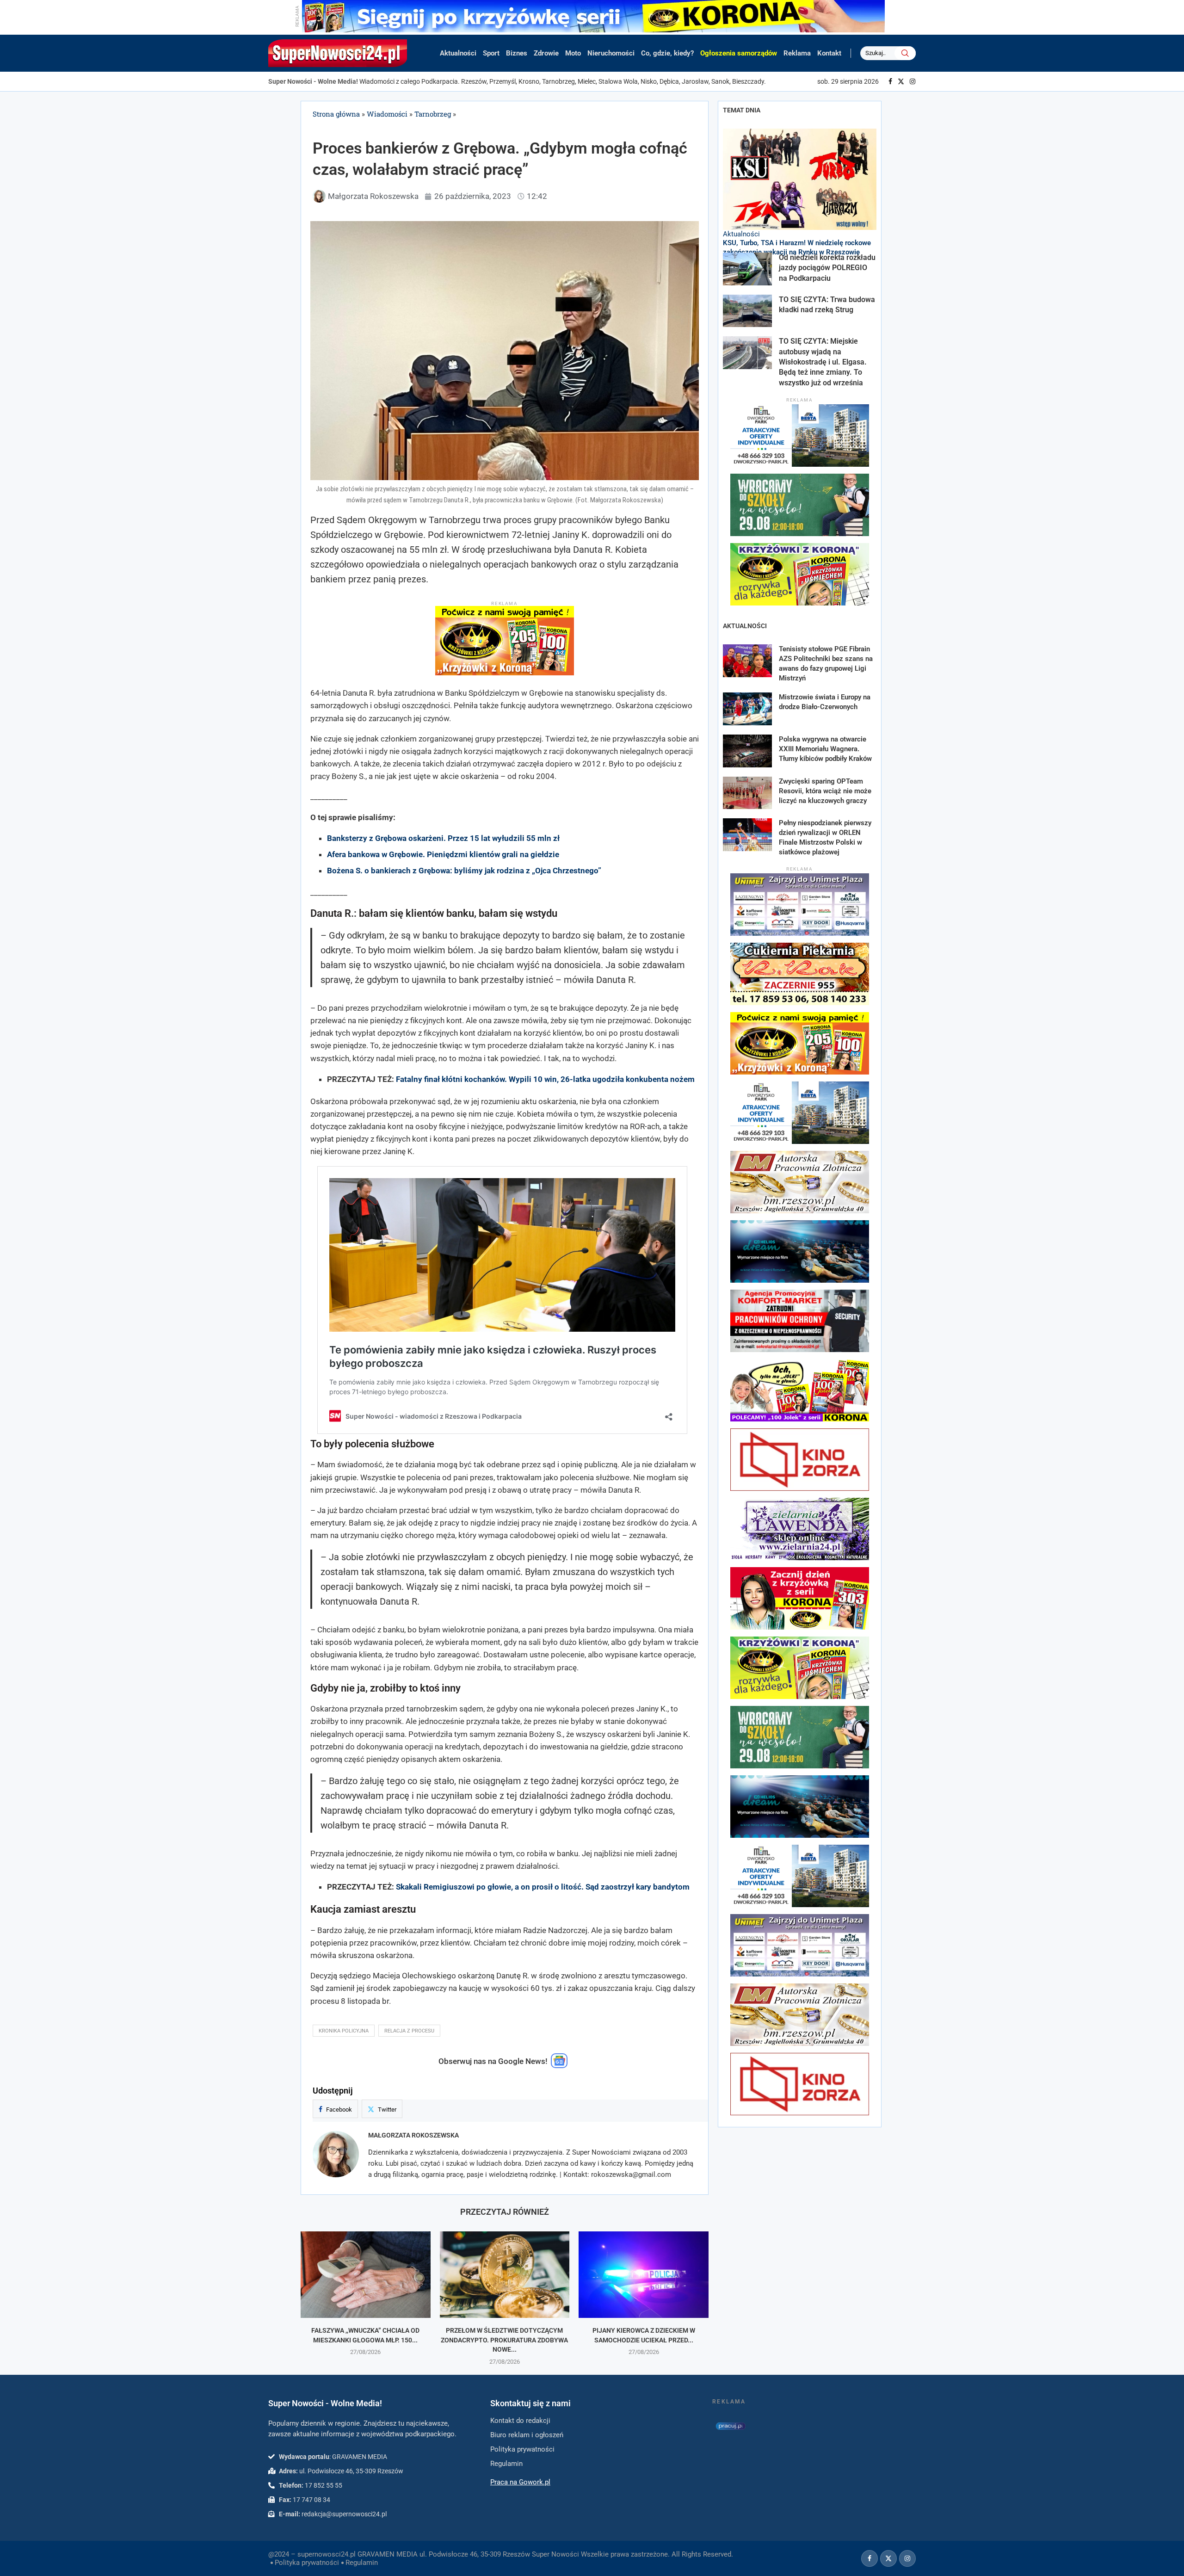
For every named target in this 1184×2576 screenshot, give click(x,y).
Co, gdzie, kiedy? (667, 53)
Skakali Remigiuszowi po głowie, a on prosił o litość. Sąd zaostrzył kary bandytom (543, 1887)
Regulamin (362, 2563)
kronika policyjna (344, 2031)
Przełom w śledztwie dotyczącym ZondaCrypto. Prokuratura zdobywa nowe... (504, 2340)
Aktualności (458, 53)
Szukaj (905, 53)
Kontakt (829, 53)
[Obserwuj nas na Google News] (559, 2066)
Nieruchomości (611, 53)
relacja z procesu (409, 2031)
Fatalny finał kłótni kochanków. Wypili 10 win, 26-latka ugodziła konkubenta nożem (545, 1079)
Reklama (797, 53)
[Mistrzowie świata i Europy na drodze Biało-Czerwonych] (747, 709)
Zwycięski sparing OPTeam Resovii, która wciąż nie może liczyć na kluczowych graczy (825, 791)
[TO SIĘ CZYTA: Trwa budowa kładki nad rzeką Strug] (747, 311)
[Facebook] (890, 81)
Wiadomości (387, 114)
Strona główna (336, 114)
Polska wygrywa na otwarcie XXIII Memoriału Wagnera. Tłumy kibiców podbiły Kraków (825, 749)
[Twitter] (901, 81)
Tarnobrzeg (433, 114)
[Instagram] (913, 81)
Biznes (517, 53)
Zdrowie (546, 53)
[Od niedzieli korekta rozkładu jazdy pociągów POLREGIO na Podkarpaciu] (747, 269)
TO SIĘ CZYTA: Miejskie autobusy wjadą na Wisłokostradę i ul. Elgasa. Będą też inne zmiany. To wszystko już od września (823, 362)
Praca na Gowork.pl (520, 2482)
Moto (573, 53)
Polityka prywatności (307, 2563)
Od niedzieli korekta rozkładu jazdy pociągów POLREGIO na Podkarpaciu (827, 268)
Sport (491, 53)
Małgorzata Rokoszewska (413, 2135)
